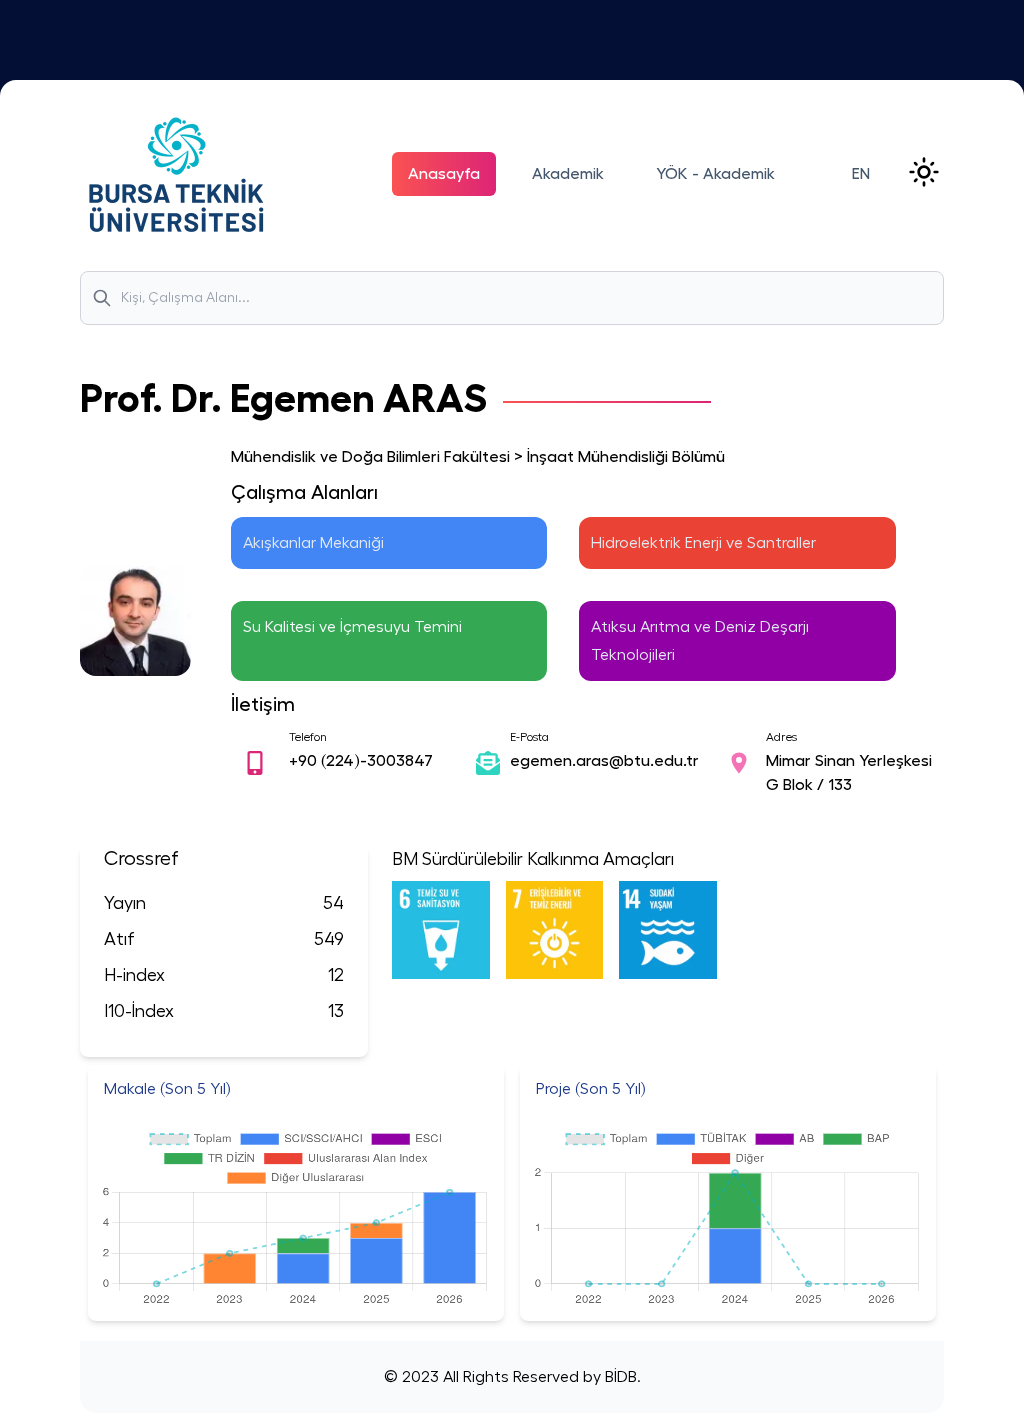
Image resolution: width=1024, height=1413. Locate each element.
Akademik (568, 174)
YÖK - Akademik (715, 174)
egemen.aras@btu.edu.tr (604, 761)
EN (861, 174)
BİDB (619, 1377)
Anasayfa (444, 174)
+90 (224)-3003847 (361, 761)
